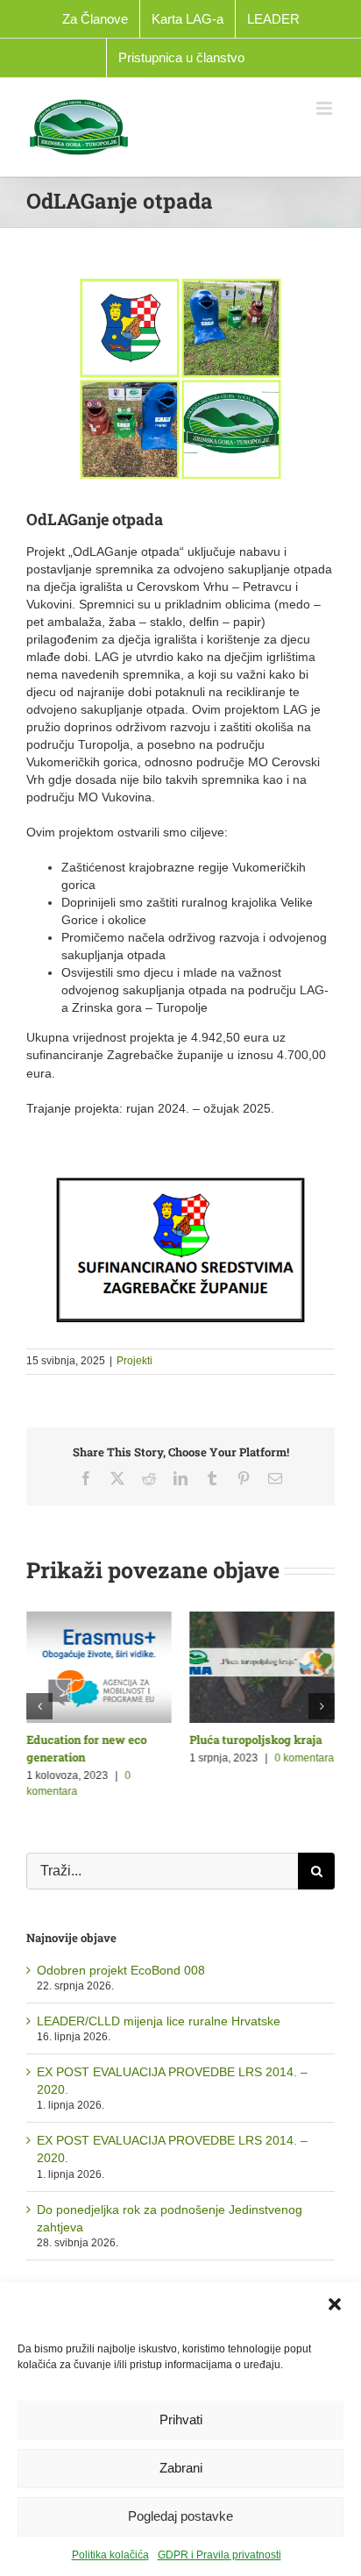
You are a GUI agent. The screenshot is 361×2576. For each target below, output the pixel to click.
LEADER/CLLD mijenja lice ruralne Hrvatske (159, 2018)
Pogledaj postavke (180, 2516)
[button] (335, 2304)
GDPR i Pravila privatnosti (219, 2555)
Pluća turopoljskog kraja (255, 1740)
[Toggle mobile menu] (326, 108)
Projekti (134, 1361)
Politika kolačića (110, 2555)
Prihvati (181, 2419)
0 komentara (304, 1758)
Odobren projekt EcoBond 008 (121, 1968)
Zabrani (181, 2468)
